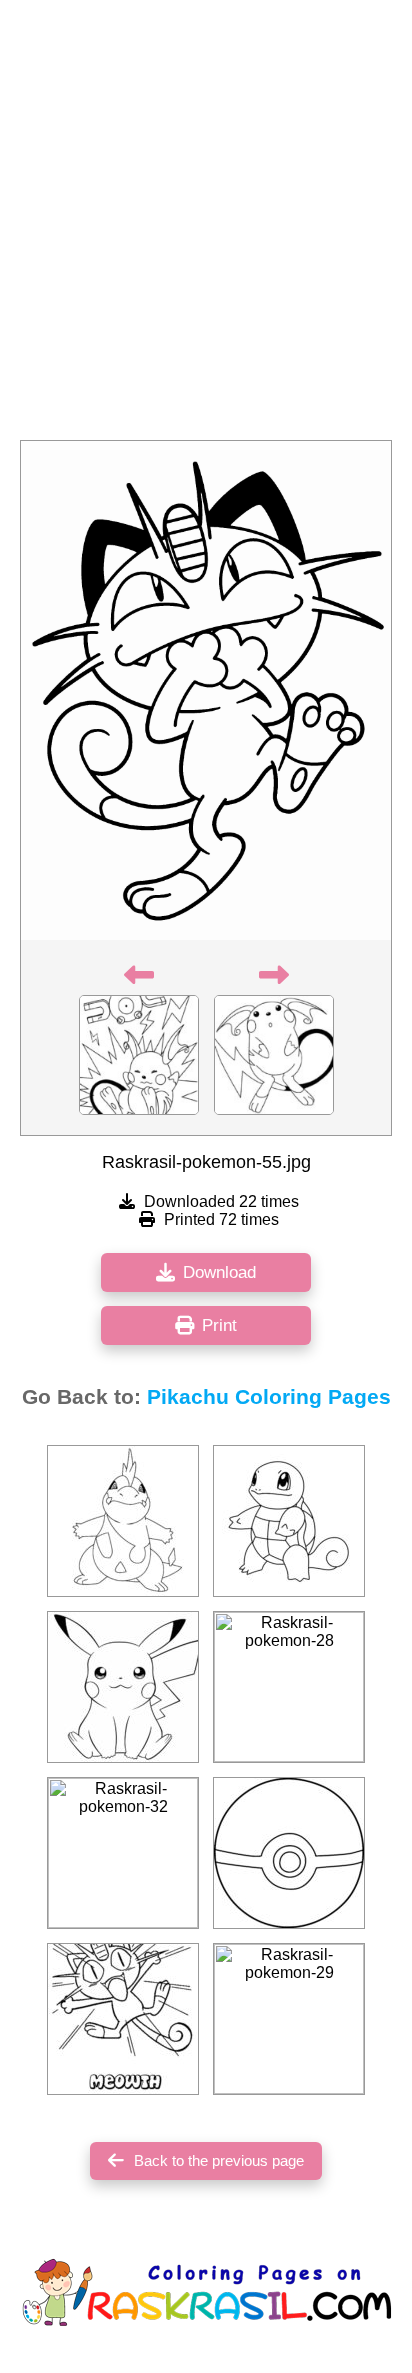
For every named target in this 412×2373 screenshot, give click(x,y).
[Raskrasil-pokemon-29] (289, 2019)
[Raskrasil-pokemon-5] (289, 1521)
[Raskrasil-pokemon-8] (289, 1853)
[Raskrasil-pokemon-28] (289, 1687)
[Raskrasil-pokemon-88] (123, 1687)
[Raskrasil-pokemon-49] (123, 1521)
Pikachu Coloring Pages (269, 1397)
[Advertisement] (206, 226)
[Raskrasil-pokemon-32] (123, 1853)
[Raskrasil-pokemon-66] (123, 2019)
